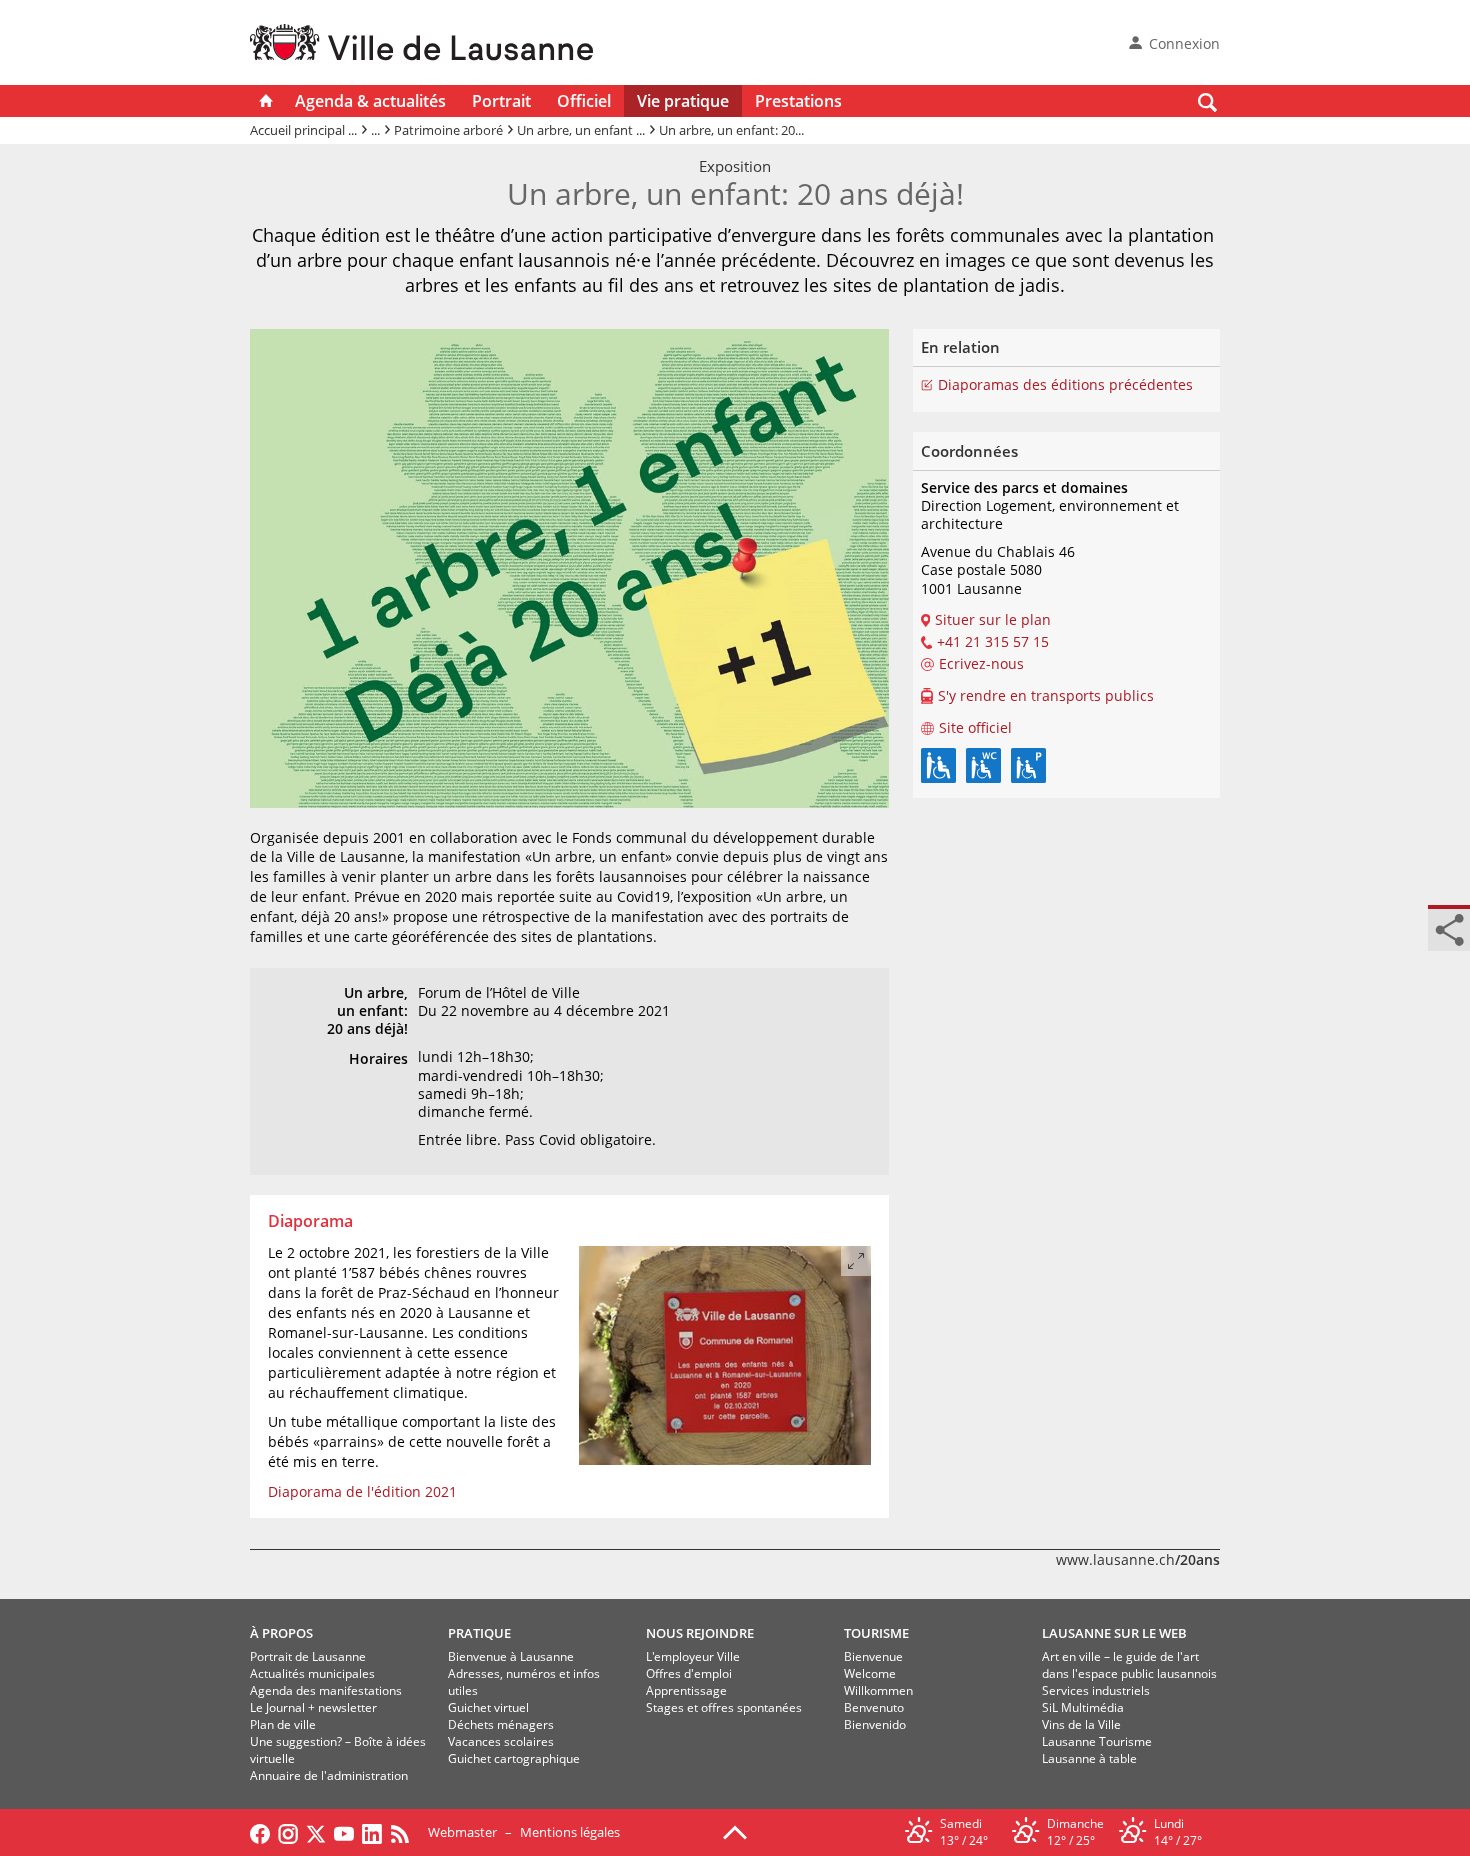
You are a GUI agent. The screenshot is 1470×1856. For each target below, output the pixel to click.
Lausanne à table (1089, 1758)
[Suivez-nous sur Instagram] (288, 1832)
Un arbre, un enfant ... (581, 130)
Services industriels (1096, 1690)
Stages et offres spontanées (724, 1707)
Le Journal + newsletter (313, 1707)
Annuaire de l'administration (329, 1775)
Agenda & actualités (370, 101)
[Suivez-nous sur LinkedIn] (372, 1832)
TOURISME (876, 1633)
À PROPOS (281, 1633)
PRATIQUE (479, 1633)
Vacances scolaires (501, 1741)
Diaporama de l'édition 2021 (362, 1491)
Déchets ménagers (501, 1724)
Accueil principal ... (303, 130)
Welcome (870, 1673)
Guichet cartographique (514, 1758)
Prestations (798, 101)
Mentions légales (570, 1832)
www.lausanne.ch (1138, 1559)
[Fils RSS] (405, 1832)
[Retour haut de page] (735, 1831)
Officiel (584, 101)
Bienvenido (875, 1724)
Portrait (501, 101)
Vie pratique (683, 101)
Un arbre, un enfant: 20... (731, 130)
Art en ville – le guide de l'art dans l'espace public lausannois (1129, 1665)
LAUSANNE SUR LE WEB (1114, 1633)
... (375, 130)
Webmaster (462, 1832)
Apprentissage (686, 1690)
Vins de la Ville (1081, 1724)
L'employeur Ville (693, 1656)
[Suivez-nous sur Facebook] (260, 1832)
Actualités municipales (312, 1673)
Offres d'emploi (689, 1673)
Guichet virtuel (488, 1707)
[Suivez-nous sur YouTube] (344, 1832)
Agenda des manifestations (326, 1690)
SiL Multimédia (1083, 1707)
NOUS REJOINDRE (700, 1633)
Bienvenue (873, 1656)
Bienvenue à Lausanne (511, 1656)
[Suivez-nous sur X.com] (316, 1832)
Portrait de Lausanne (308, 1656)
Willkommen (878, 1690)
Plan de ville (283, 1724)
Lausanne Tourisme (1097, 1741)
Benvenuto (874, 1707)
